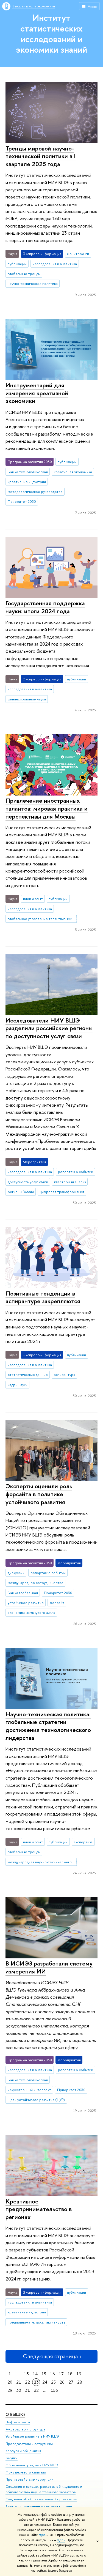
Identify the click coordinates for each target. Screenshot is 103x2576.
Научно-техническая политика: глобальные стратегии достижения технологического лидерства (48, 1726)
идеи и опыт (33, 899)
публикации (17, 264)
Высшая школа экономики (34, 6)
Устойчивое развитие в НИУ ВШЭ (32, 2436)
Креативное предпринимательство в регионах (39, 2209)
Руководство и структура (25, 2429)
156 (54, 2390)
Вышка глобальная (23, 1593)
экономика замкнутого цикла (31, 1612)
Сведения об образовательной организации (41, 2499)
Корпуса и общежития (23, 2451)
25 (53, 2382)
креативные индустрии (27, 482)
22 (27, 2382)
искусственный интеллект (29, 2090)
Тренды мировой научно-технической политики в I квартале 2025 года (41, 156)
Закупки (12, 2458)
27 (71, 2382)
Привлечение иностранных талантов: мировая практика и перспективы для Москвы (47, 808)
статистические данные (28, 1374)
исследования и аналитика (55, 264)
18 (70, 2374)
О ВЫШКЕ (15, 2414)
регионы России (21, 1192)
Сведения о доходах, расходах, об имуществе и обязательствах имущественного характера (44, 2489)
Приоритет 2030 (22, 501)
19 (79, 2374)
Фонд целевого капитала (26, 2472)
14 (35, 2374)
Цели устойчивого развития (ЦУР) (36, 2100)
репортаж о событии (76, 1172)
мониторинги (78, 254)
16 (52, 2374)
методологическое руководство (35, 492)
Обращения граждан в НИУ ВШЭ (32, 2465)
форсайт (57, 1603)
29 (10, 2390)
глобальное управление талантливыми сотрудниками (42, 919)
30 (19, 2390)
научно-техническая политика (33, 283)
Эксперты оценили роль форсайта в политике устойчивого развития (39, 1494)
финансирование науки (27, 699)
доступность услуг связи (28, 1182)
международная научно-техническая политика (42, 1862)
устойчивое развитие (26, 1603)
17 (61, 2374)
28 (80, 2382)
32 (36, 2390)
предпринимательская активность (36, 2322)
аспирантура (65, 1374)
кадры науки (18, 1385)
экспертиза (83, 1842)
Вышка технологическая (28, 472)
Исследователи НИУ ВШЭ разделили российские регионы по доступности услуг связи (49, 1028)
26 (62, 2382)
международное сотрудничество (36, 1583)
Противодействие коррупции (29, 2479)
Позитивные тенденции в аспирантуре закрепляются (43, 1297)
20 (10, 2382)
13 (26, 2374)
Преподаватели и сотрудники (29, 2444)
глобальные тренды (24, 274)
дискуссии (16, 1573)
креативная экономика (73, 472)
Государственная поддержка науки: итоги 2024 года (45, 607)
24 (45, 2382)
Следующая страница (50, 2356)
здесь (43, 2535)
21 (19, 2382)
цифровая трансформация (62, 1192)
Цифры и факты (18, 2422)
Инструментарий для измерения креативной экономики (37, 393)
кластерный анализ (70, 1182)
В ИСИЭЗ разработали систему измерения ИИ (49, 1967)
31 (27, 2390)
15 (44, 2374)
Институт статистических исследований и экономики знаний (51, 33)
